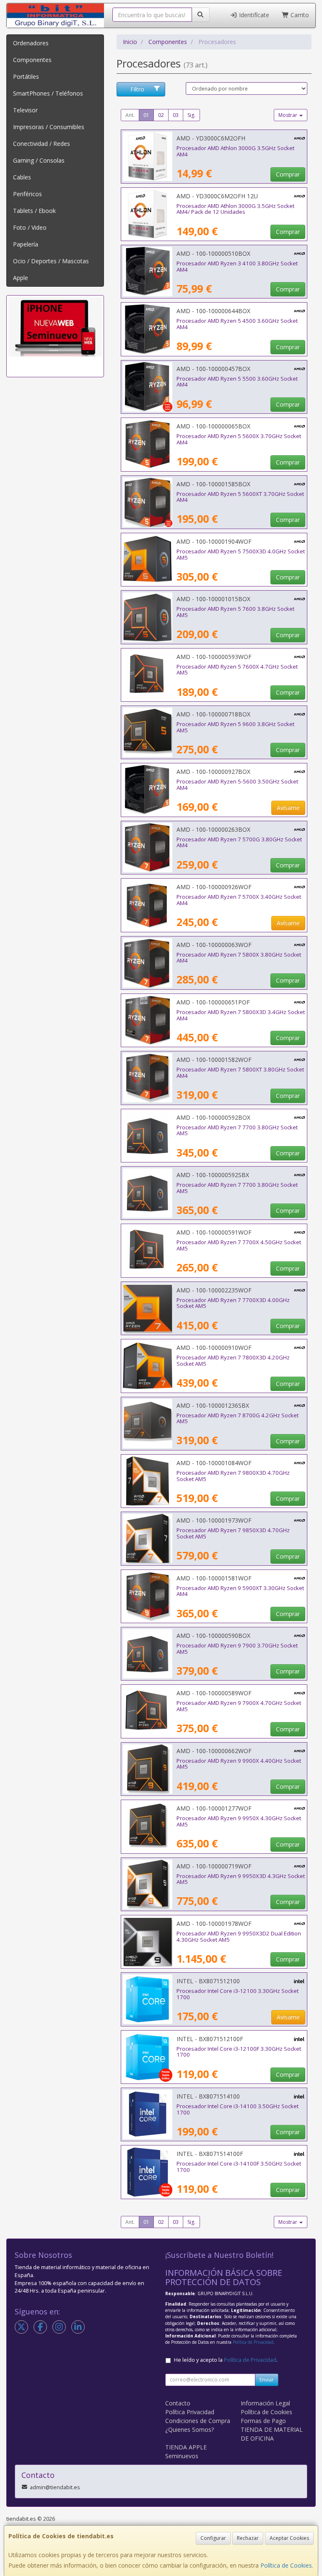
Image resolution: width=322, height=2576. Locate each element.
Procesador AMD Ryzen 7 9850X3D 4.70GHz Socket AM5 (233, 1533)
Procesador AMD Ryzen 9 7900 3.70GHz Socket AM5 (237, 1649)
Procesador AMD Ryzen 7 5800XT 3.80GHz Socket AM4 (240, 1073)
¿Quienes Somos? (190, 2429)
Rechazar (248, 2538)
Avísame (288, 808)
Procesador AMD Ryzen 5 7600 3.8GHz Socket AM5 (235, 612)
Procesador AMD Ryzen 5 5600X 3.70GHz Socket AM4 (239, 439)
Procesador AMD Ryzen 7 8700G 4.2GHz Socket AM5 (238, 1418)
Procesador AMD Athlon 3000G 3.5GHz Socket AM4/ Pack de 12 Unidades (235, 209)
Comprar (288, 174)
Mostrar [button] (288, 115)
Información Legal (265, 2403)
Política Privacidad (190, 2412)
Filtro (137, 89)
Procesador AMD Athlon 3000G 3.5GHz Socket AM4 (235, 151)
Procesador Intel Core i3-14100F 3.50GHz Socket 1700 (239, 2167)
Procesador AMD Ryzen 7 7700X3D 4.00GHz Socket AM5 (233, 1303)
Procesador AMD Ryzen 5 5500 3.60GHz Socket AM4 (237, 382)
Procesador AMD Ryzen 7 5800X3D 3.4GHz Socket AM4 (241, 1015)
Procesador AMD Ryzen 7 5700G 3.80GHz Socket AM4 (239, 842)
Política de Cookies (286, 2565)
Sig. (191, 115)
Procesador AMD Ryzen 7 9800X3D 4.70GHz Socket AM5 (233, 1476)
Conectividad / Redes (42, 144)
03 (176, 115)
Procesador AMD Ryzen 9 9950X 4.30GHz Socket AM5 (239, 1821)
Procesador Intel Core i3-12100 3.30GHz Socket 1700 (238, 1994)
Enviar (267, 2380)
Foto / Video (30, 227)
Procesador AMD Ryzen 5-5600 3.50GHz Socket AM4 (237, 785)
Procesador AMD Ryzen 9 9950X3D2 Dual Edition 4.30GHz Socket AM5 (239, 1937)
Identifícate (253, 15)
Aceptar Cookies (289, 2538)
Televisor (25, 110)
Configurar (213, 2538)
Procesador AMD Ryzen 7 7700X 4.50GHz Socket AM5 (239, 1245)
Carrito (299, 15)
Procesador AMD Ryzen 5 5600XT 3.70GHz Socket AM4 (240, 497)
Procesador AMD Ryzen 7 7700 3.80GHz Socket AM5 (237, 1130)
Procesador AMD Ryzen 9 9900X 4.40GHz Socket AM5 (239, 1764)
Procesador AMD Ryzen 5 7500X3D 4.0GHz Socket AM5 (241, 554)
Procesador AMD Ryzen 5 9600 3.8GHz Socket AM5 (235, 727)
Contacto (178, 2403)
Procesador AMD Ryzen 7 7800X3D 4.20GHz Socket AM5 (233, 1361)
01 (146, 115)
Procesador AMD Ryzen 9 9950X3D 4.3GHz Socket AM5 (241, 1879)
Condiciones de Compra (198, 2421)
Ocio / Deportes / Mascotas (51, 261)
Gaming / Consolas (39, 160)
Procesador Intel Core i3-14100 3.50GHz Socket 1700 (238, 2109)
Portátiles (26, 77)
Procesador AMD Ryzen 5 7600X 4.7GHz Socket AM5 (237, 670)
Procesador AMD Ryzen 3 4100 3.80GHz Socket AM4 (237, 266)
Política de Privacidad (253, 2342)
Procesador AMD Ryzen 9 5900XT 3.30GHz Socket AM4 (240, 1591)
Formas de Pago (263, 2421)
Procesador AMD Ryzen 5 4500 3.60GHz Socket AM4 (237, 324)
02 (161, 115)
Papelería (26, 244)
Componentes (32, 60)
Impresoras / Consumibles (49, 127)
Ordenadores (31, 43)
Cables (22, 177)
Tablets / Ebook (34, 211)
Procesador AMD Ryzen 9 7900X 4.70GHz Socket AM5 (239, 1706)
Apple (21, 278)
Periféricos (27, 194)
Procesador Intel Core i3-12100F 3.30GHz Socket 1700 (239, 2052)
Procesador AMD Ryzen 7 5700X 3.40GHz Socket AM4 (239, 900)
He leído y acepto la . (226, 2360)
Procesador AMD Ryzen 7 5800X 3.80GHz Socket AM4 (239, 958)
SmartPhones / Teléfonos (48, 93)
